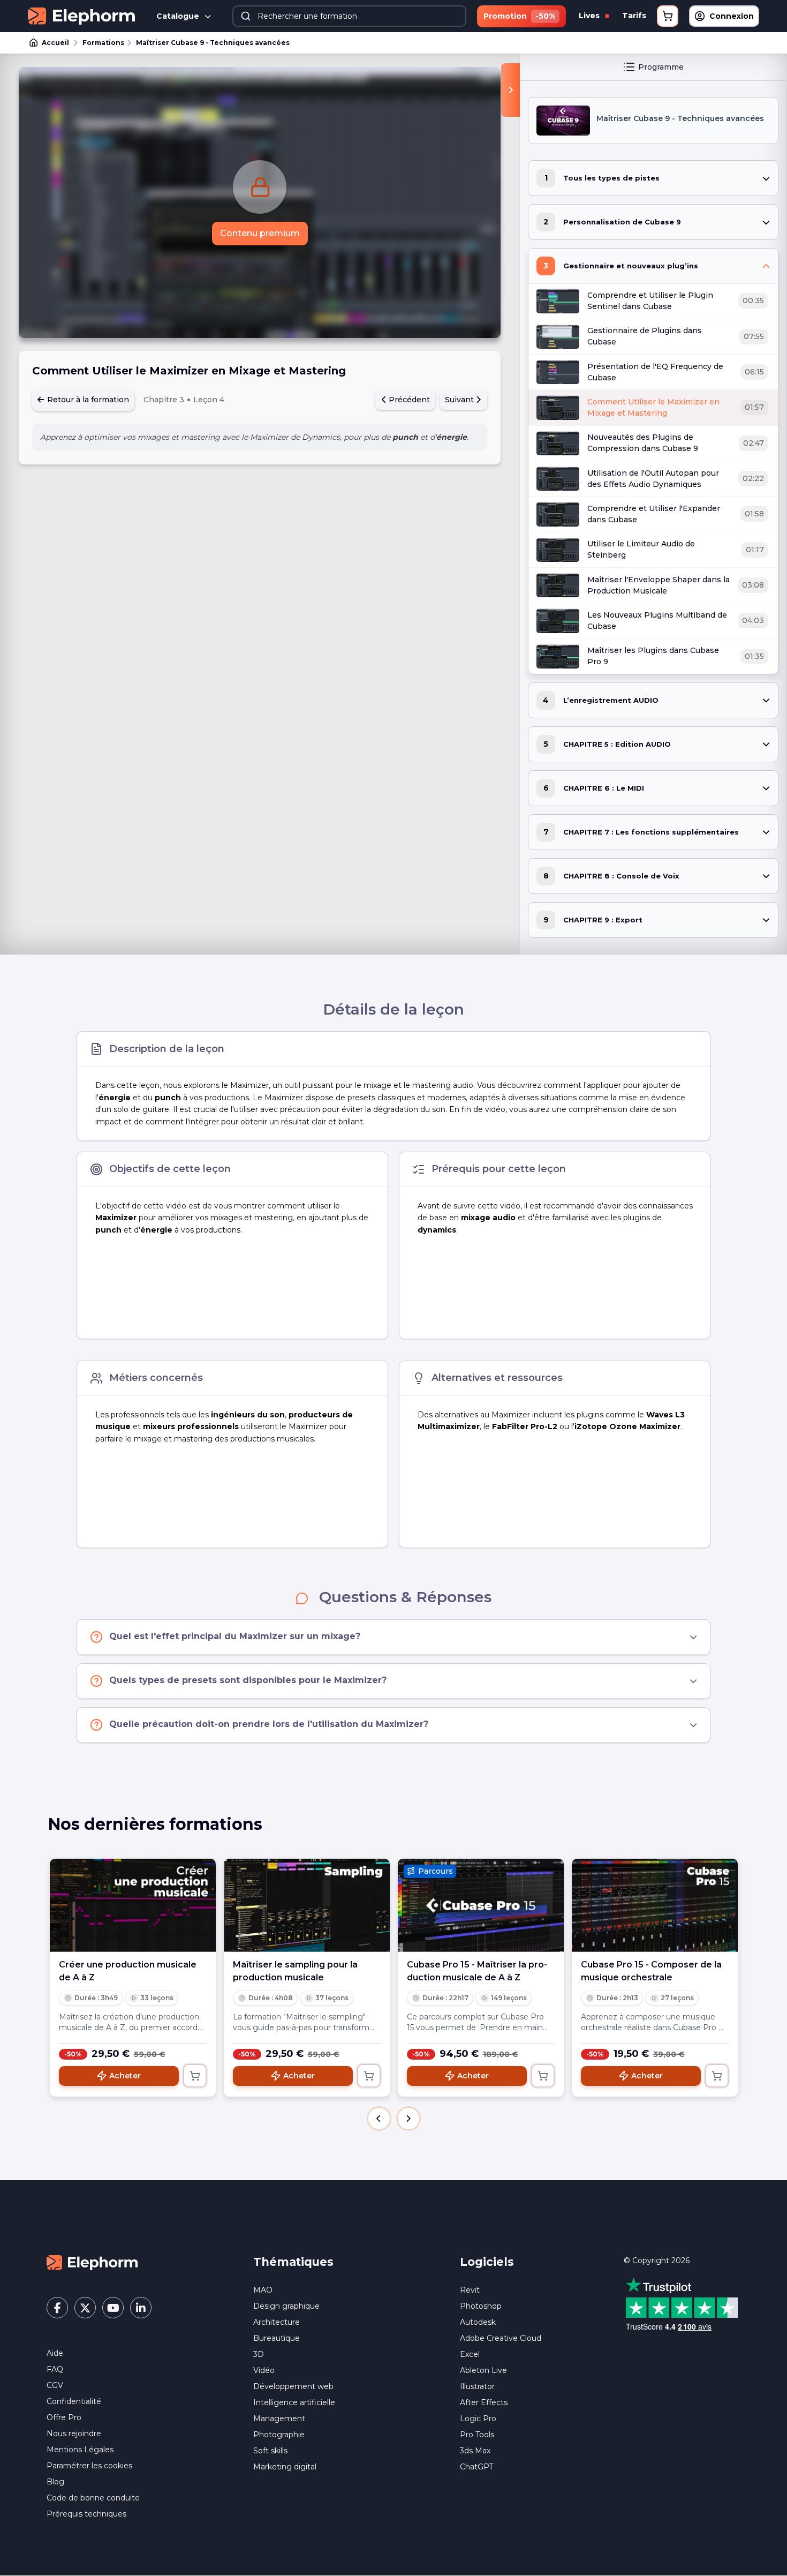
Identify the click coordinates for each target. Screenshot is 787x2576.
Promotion (519, 16)
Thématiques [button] (293, 2262)
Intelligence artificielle (294, 2402)
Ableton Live (483, 2370)
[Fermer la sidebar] (510, 90)
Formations (103, 43)
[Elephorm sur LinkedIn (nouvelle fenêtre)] (141, 2308)
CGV (55, 2385)
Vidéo (264, 2370)
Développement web (293, 2386)
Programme (661, 67)
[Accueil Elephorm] (92, 2262)
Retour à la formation (87, 400)
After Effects (484, 2402)
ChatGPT (476, 2467)
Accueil (55, 43)
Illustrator (477, 2386)
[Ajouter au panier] (195, 2076)
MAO (263, 2290)
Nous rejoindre (74, 2434)
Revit (470, 2290)
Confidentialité (74, 2401)
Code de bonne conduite (93, 2498)
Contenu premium (260, 233)
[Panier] (668, 16)
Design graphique (286, 2306)
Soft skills (270, 2451)
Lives (590, 16)
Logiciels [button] (487, 2262)
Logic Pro (478, 2419)
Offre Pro (64, 2417)
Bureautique (277, 2338)
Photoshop (481, 2306)
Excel (470, 2354)
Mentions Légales (80, 2450)
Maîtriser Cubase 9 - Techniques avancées (213, 43)
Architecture (277, 2322)
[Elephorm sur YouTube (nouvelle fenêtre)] (113, 2308)
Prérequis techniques (86, 2514)
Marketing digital (285, 2467)
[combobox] (349, 16)
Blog (55, 2482)
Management (279, 2419)
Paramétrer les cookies (89, 2466)
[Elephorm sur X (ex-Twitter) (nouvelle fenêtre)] (85, 2308)
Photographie (279, 2435)
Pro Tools (477, 2435)
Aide (55, 2353)
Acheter (125, 2076)
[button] (379, 2119)
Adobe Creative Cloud (501, 2338)
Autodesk (478, 2322)
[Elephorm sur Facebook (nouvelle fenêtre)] (57, 2308)
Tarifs (634, 16)
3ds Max (475, 2451)
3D (259, 2354)
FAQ (55, 2369)
